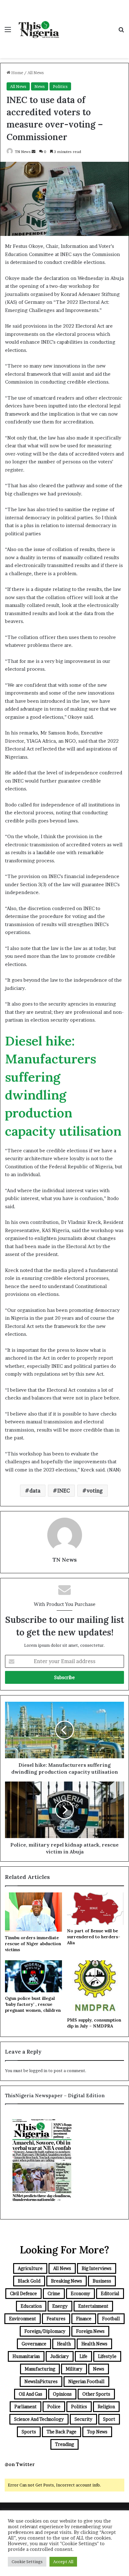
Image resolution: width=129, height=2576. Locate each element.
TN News (23, 152)
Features (56, 2319)
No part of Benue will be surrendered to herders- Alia (94, 1937)
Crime (54, 2293)
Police (54, 2407)
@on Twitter (20, 2464)
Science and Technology (39, 2419)
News (40, 86)
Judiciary (60, 2356)
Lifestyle (107, 2356)
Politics (60, 86)
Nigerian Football (86, 2381)
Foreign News (90, 2331)
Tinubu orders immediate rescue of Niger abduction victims (33, 1944)
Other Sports (96, 2394)
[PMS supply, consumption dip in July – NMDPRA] (95, 1987)
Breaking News (67, 2281)
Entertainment (93, 2306)
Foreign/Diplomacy (45, 2331)
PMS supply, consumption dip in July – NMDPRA (94, 2023)
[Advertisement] (88, 23)
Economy (80, 2293)
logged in (38, 2071)
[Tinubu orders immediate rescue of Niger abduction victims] (34, 1912)
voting (95, 1491)
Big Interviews (97, 2268)
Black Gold (29, 2281)
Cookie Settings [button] (27, 2562)
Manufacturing (40, 2369)
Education (31, 2306)
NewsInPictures (41, 2381)
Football (111, 2319)
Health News (94, 2344)
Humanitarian (26, 2356)
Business (102, 2281)
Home (17, 73)
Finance (84, 2319)
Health (64, 2344)
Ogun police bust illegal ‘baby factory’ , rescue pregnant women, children (33, 2004)
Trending (64, 2444)
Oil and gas (31, 2394)
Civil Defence (23, 2293)
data (35, 1491)
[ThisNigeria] (39, 29)
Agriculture (30, 2268)
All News (36, 73)
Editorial (110, 2293)
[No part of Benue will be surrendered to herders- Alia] (95, 1909)
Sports (29, 2432)
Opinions (62, 2394)
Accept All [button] (63, 2562)
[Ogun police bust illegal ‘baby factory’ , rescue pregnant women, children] (34, 1976)
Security (83, 2419)
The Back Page (62, 2432)
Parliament (26, 2407)
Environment (23, 2319)
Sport (109, 2419)
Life (83, 2356)
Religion (106, 2407)
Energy (60, 2306)
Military (74, 2369)
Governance (34, 2344)
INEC (64, 1491)
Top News (97, 2432)
